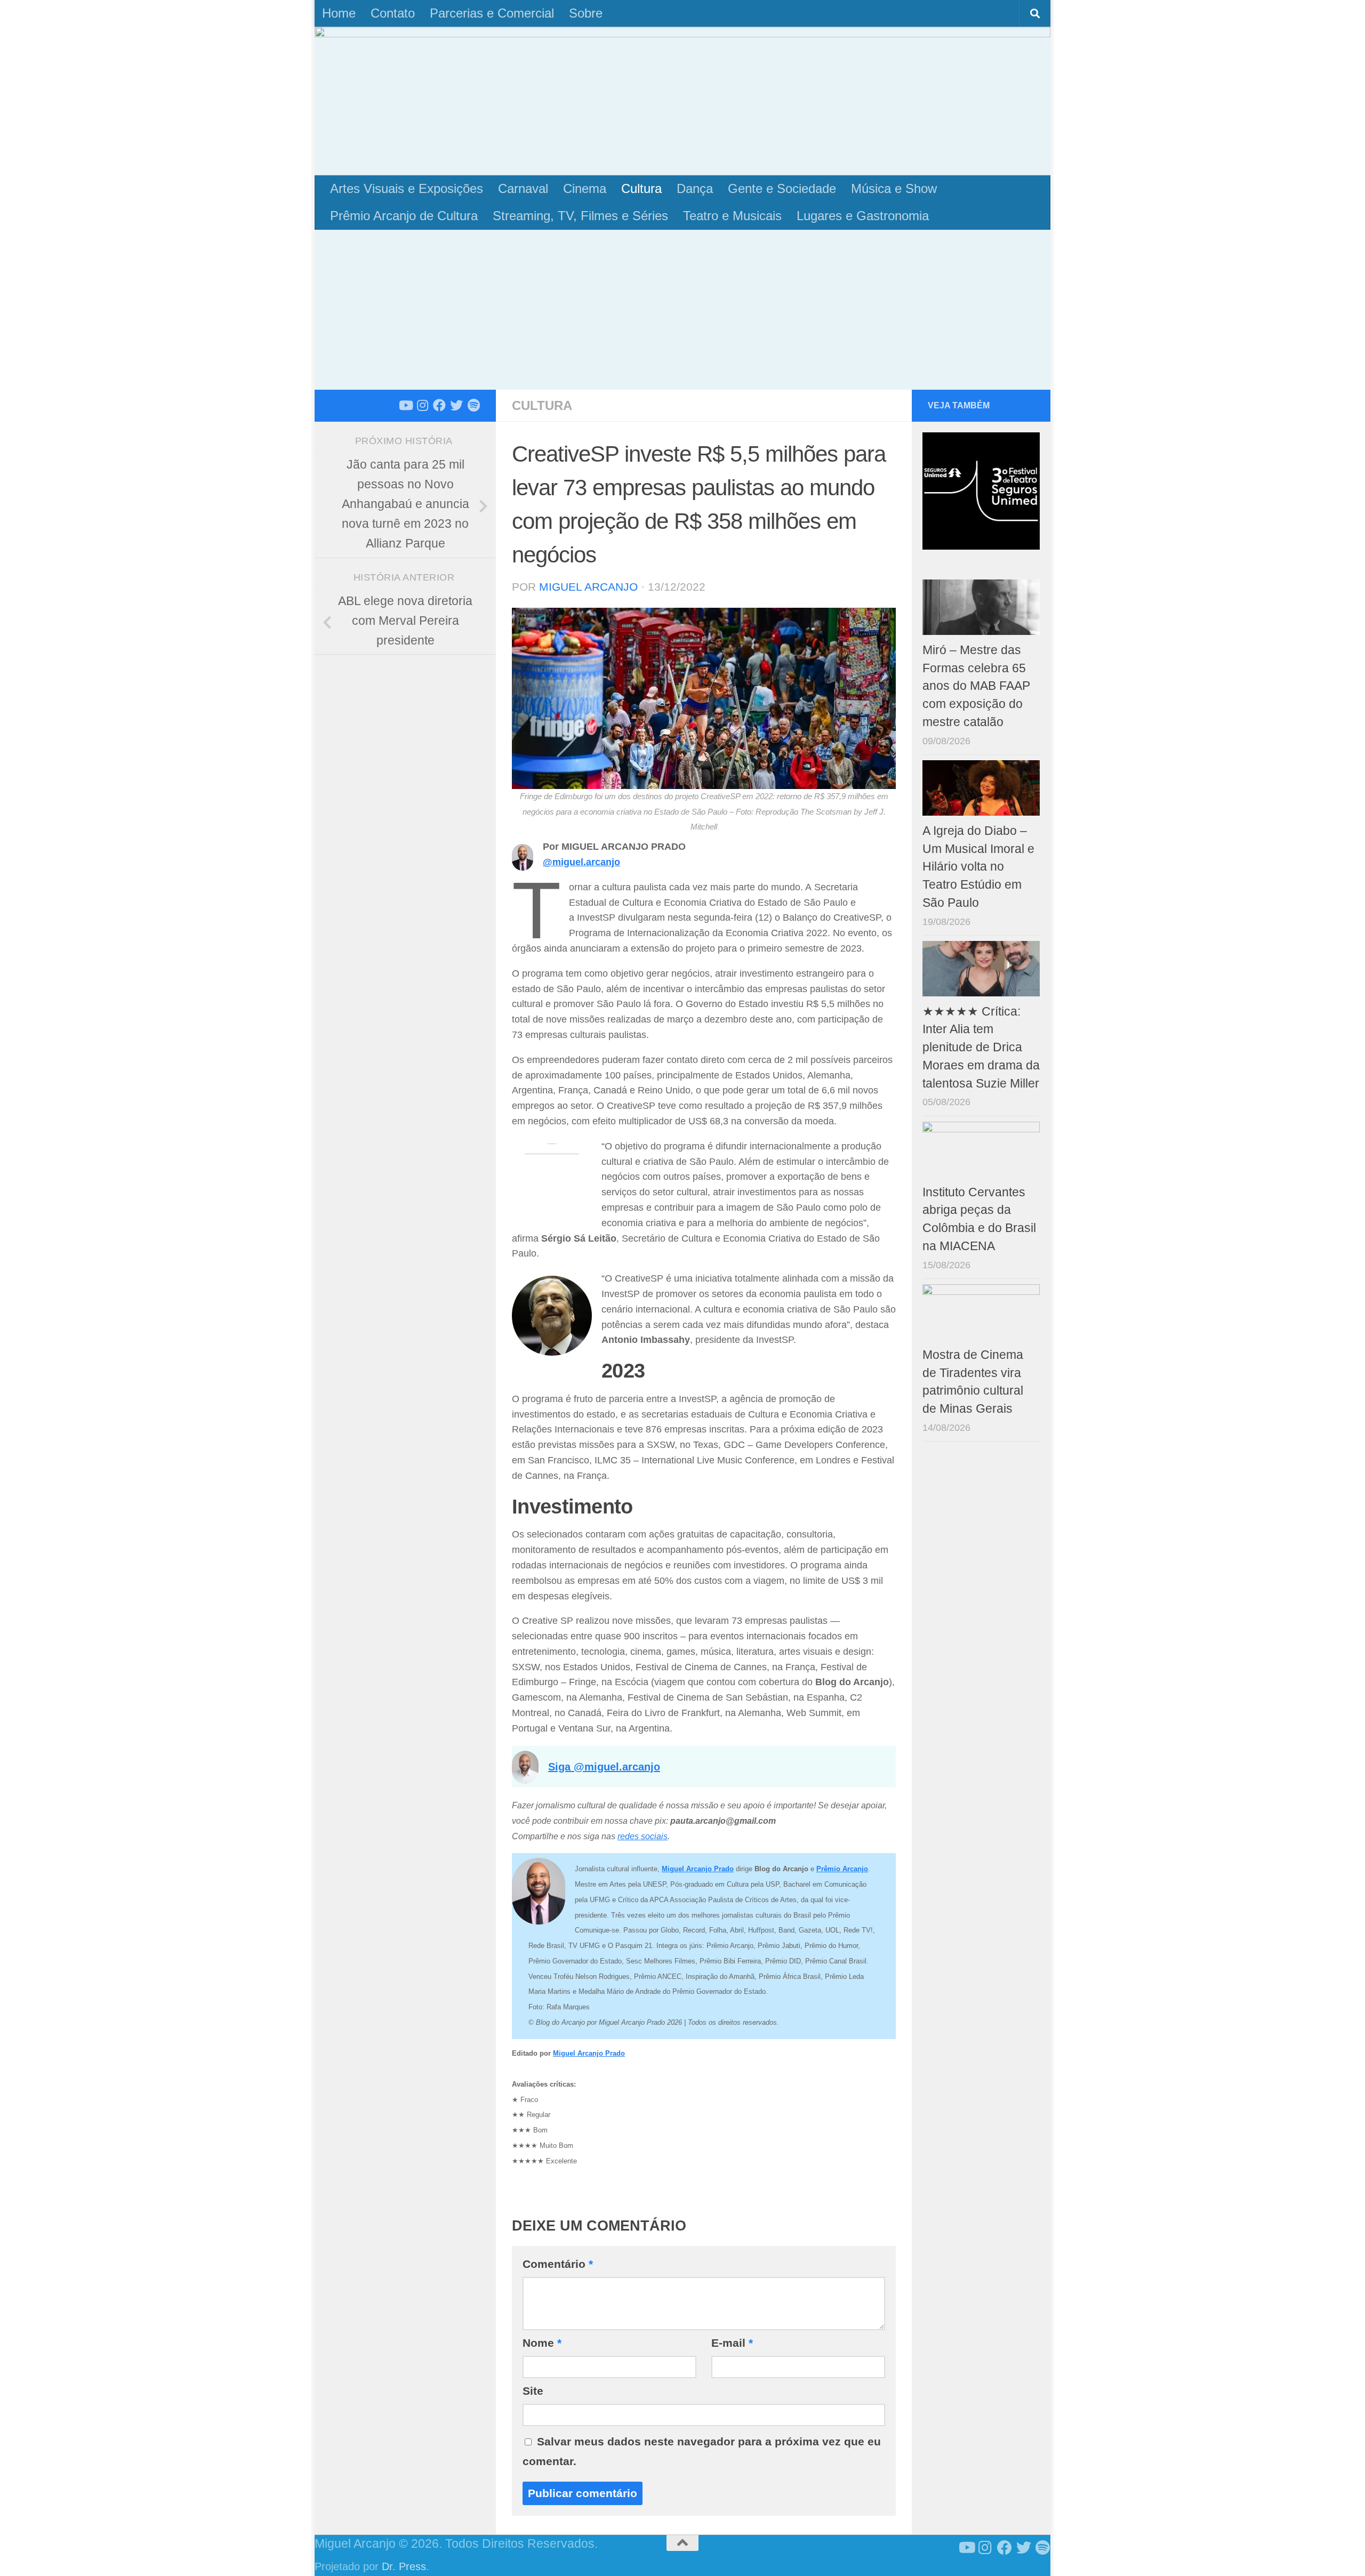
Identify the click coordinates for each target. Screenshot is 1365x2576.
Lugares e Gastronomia (863, 216)
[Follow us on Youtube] (405, 405)
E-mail (732, 2343)
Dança (695, 188)
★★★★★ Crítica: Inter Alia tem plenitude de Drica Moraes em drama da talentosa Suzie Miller (981, 1048)
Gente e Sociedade (782, 188)
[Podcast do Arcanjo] (473, 405)
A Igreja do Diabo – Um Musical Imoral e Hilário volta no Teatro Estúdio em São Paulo (978, 867)
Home (339, 13)
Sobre (586, 13)
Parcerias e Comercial (492, 13)
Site (533, 2391)
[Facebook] (439, 405)
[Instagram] (422, 405)
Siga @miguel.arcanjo (604, 1767)
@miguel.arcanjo (581, 862)
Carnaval (523, 188)
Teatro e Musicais (732, 216)
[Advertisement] (682, 310)
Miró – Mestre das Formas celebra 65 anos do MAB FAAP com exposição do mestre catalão (976, 686)
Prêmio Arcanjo (842, 1869)
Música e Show (894, 188)
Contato (393, 13)
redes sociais (643, 1836)
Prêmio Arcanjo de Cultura (404, 216)
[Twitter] (456, 405)
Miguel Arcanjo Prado (589, 2053)
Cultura (641, 188)
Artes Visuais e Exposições (407, 188)
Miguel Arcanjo (588, 587)
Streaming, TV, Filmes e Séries (580, 216)
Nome (542, 2343)
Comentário (558, 2264)
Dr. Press (404, 2566)
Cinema (585, 188)
